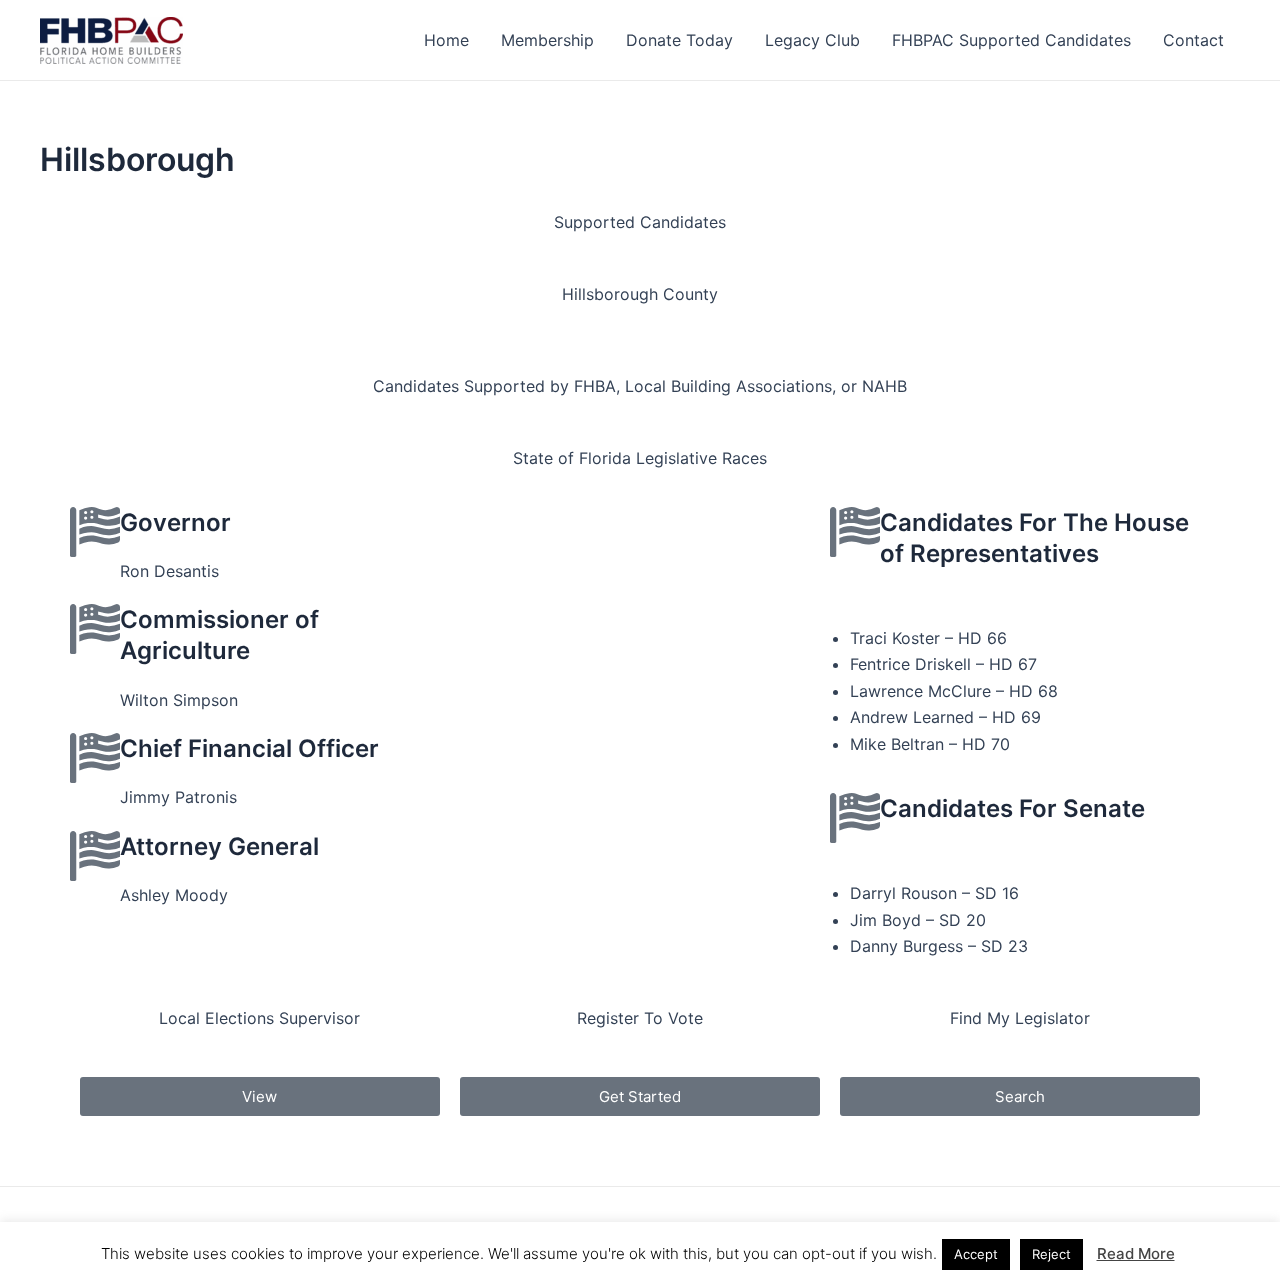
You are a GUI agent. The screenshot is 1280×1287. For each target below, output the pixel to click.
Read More (1136, 1253)
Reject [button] (1051, 1254)
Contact (1193, 40)
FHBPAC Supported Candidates (1011, 40)
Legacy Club (812, 40)
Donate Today (679, 40)
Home (446, 40)
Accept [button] (976, 1254)
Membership (547, 40)
